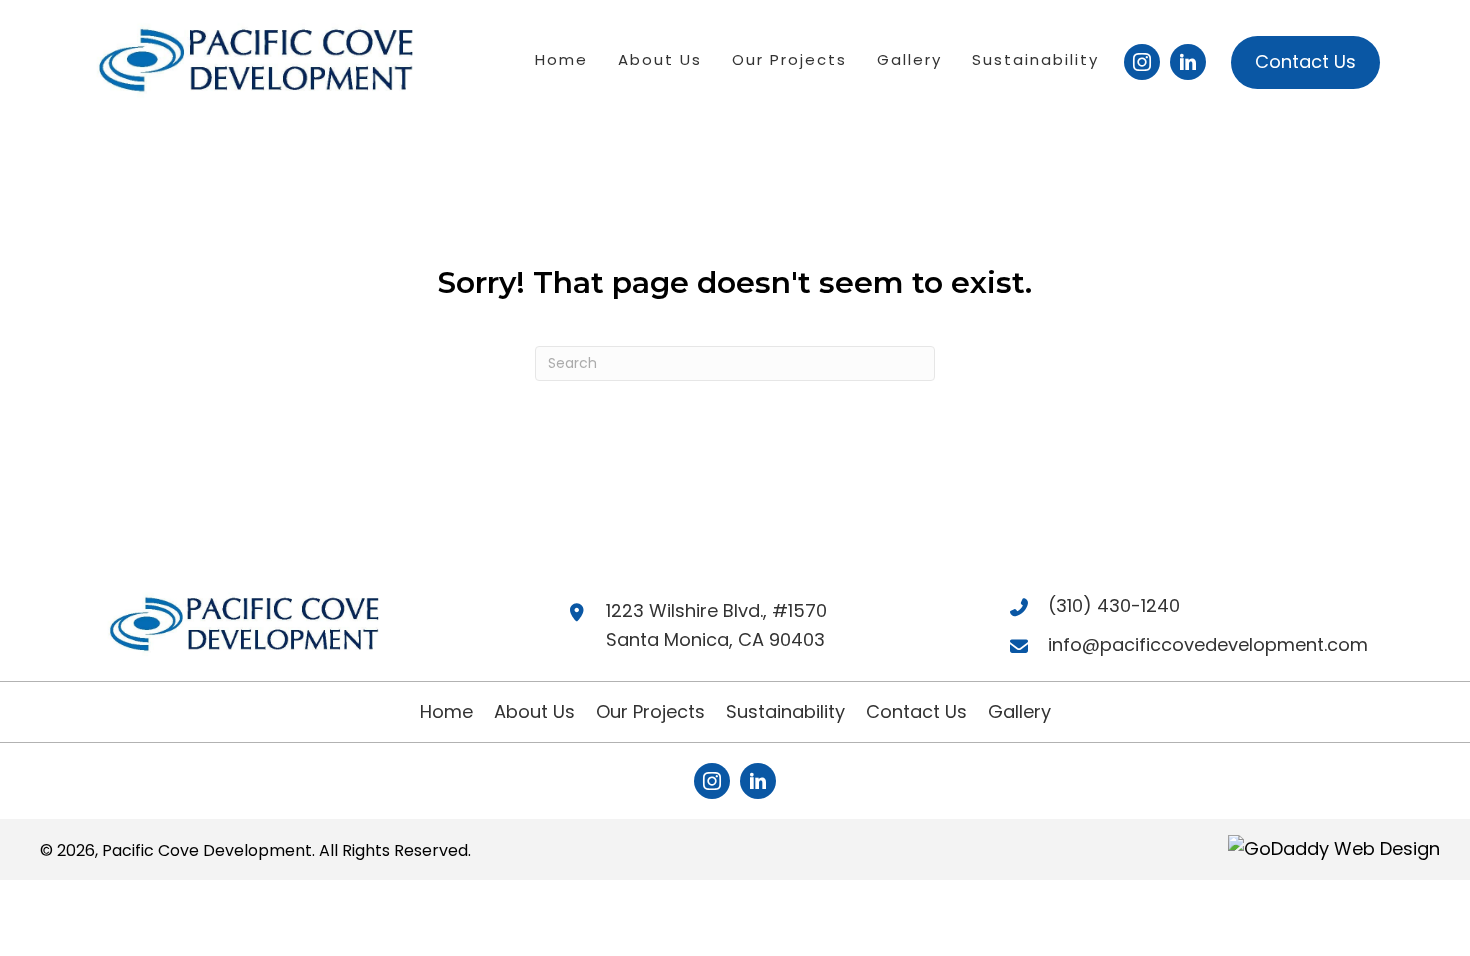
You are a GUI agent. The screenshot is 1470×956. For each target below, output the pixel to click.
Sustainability (785, 711)
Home (446, 711)
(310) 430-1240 (1114, 605)
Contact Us (916, 711)
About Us (534, 711)
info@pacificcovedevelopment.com (1208, 644)
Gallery (1019, 711)
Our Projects (650, 711)
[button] (1142, 62)
